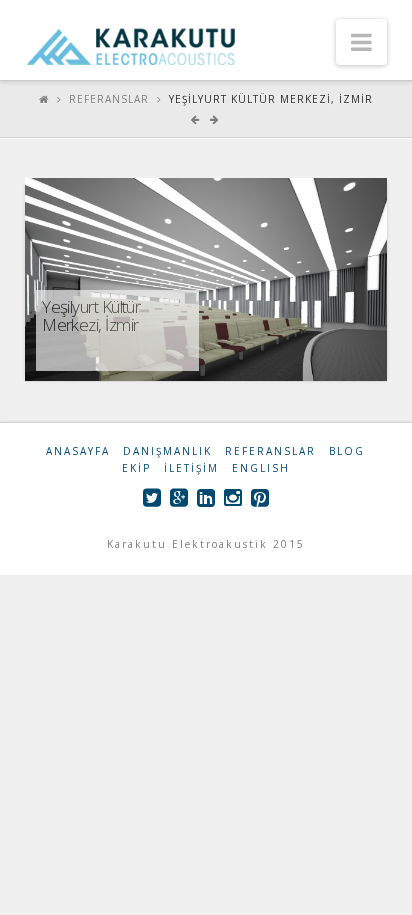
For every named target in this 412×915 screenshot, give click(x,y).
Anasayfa (78, 451)
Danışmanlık (167, 451)
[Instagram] (233, 497)
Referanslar (109, 99)
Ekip (136, 468)
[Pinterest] (260, 497)
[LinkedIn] (206, 497)
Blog (347, 451)
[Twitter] (152, 497)
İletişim (191, 468)
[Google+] (179, 497)
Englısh (261, 468)
